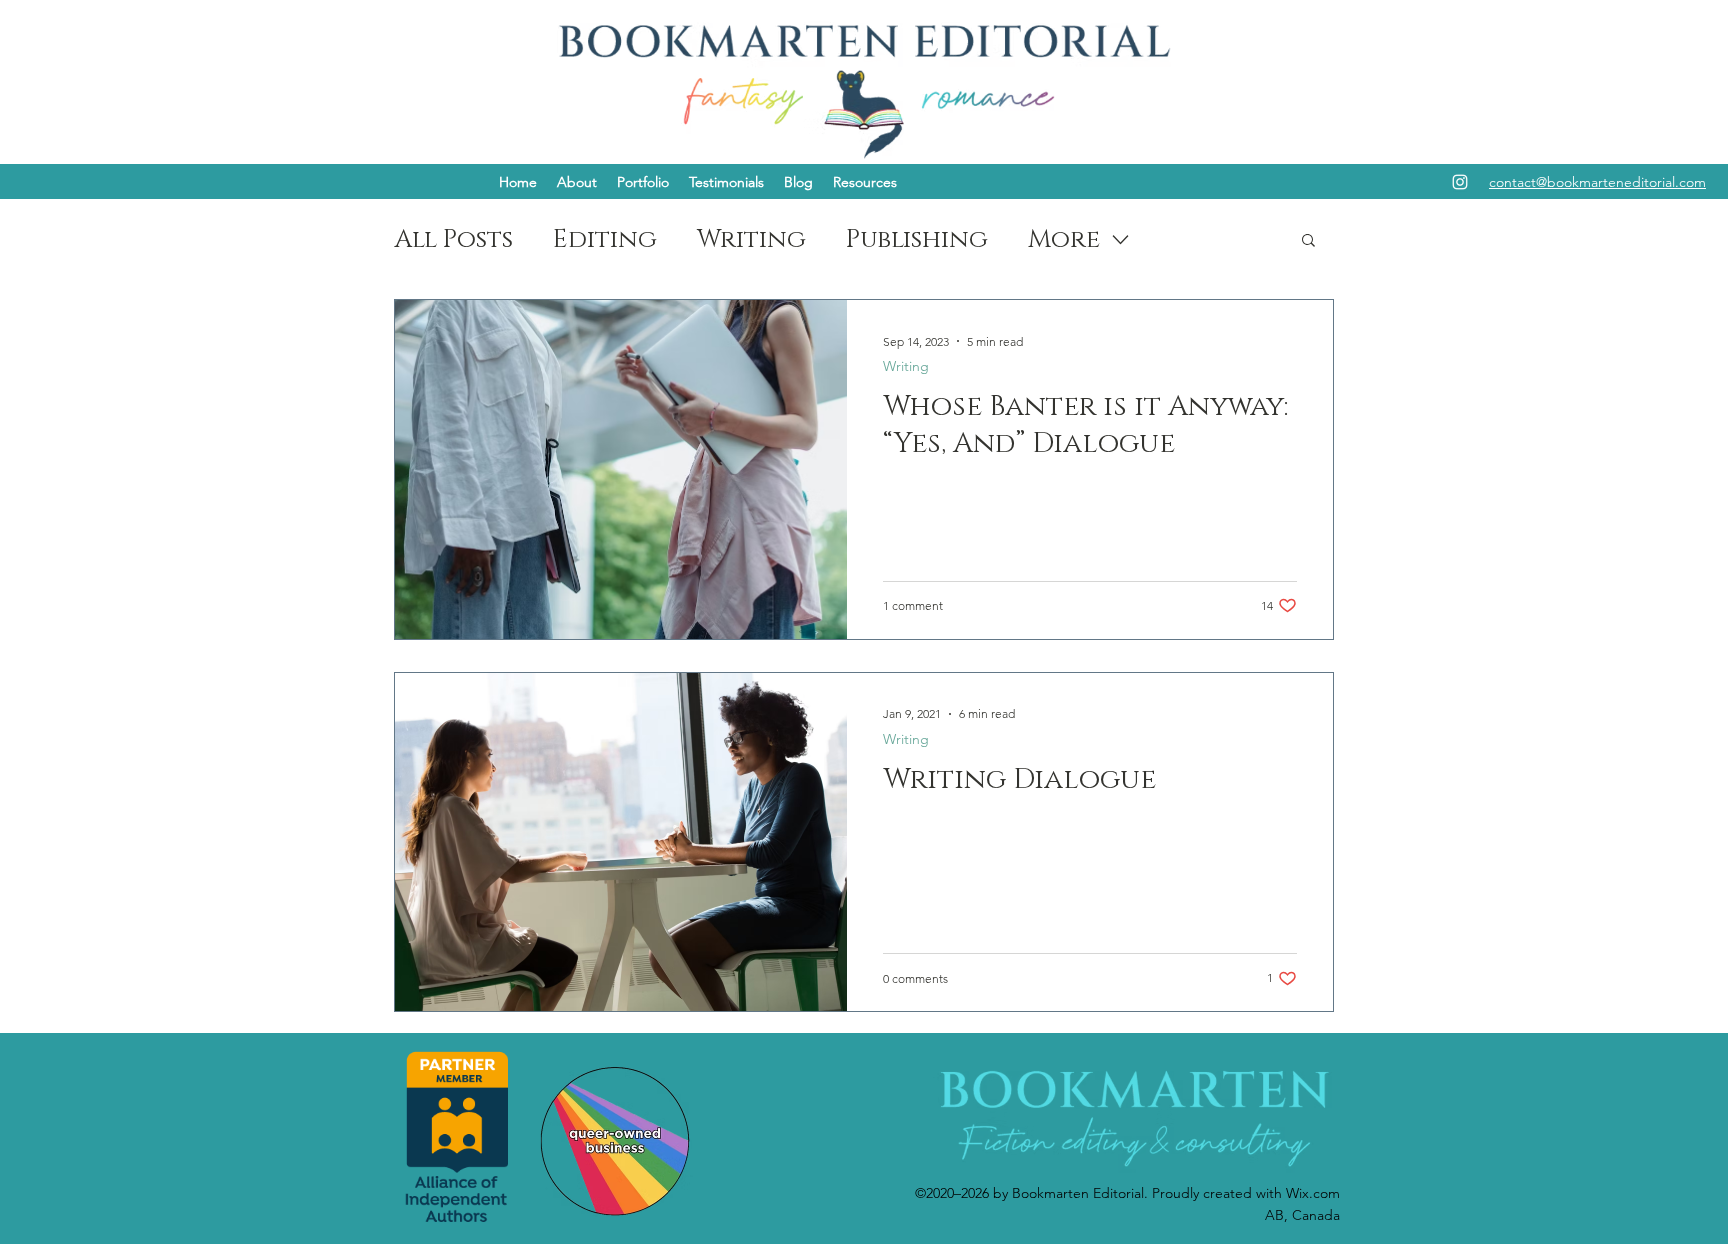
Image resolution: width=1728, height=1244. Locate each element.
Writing (751, 239)
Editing (605, 239)
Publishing (917, 239)
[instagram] (1460, 182)
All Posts (453, 239)
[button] (577, 182)
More (1064, 239)
